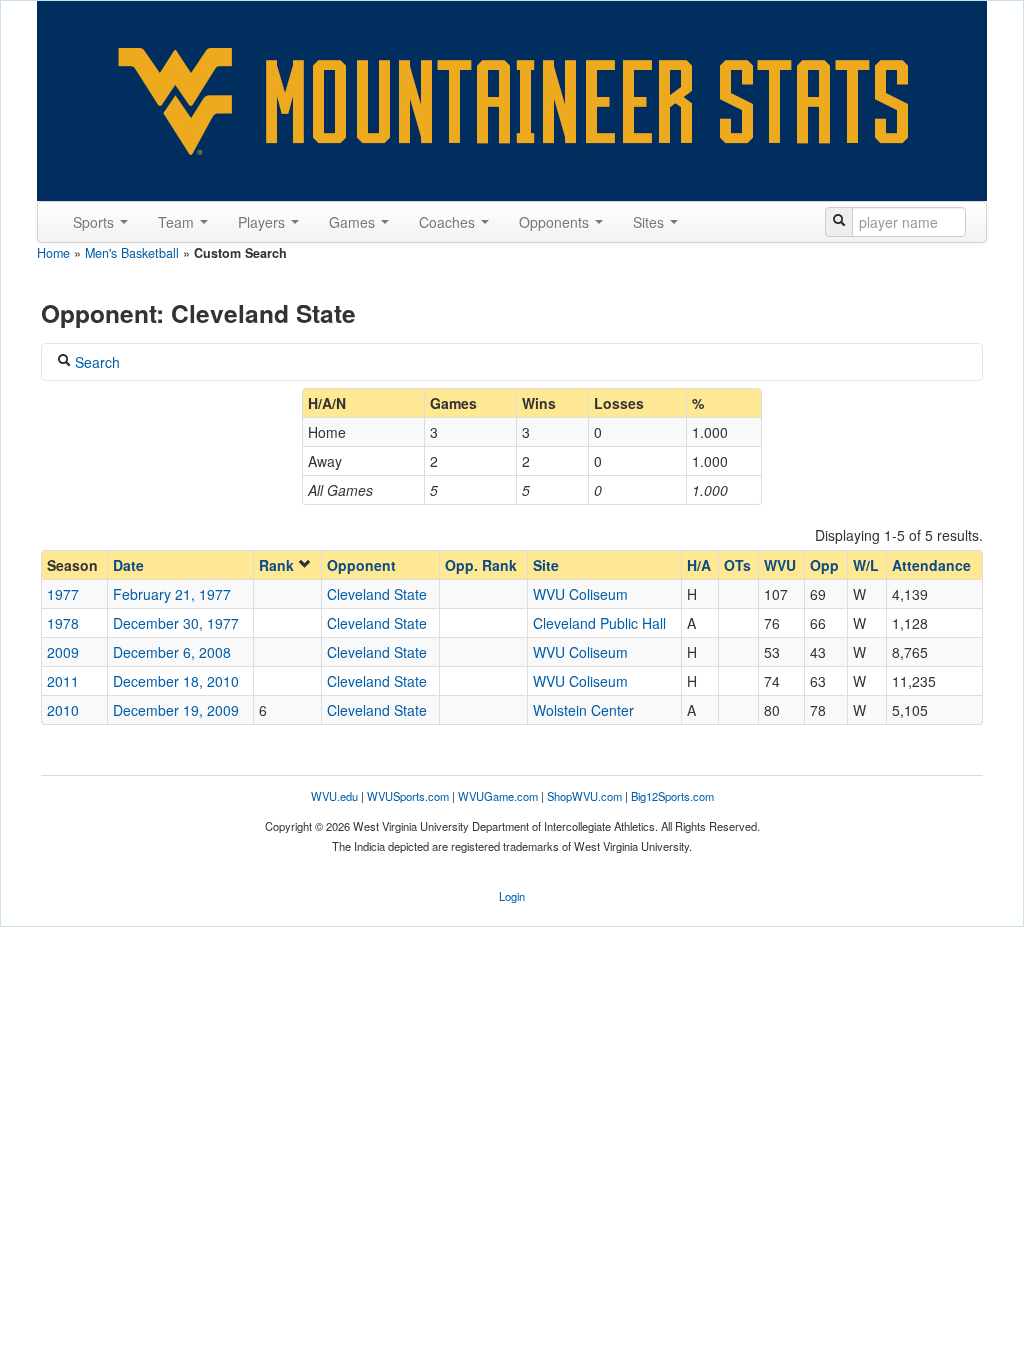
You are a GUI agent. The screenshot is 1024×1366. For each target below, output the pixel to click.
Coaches (449, 222)
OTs (737, 565)
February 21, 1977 (172, 594)
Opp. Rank (481, 565)
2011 (63, 681)
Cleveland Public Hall (599, 623)
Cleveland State (377, 594)
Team (178, 222)
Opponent (361, 565)
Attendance (931, 565)
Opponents (556, 222)
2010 (63, 710)
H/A (699, 565)
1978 (63, 623)
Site (546, 565)
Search (95, 362)
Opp (824, 565)
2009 (63, 652)
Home (53, 253)
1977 (63, 594)
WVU (780, 565)
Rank (278, 565)
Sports (95, 222)
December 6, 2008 (172, 652)
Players (263, 222)
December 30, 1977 (176, 623)
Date (128, 565)
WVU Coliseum (580, 594)
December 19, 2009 (176, 710)
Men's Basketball (132, 253)
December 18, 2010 (176, 681)
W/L (866, 565)
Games (354, 222)
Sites (650, 222)
